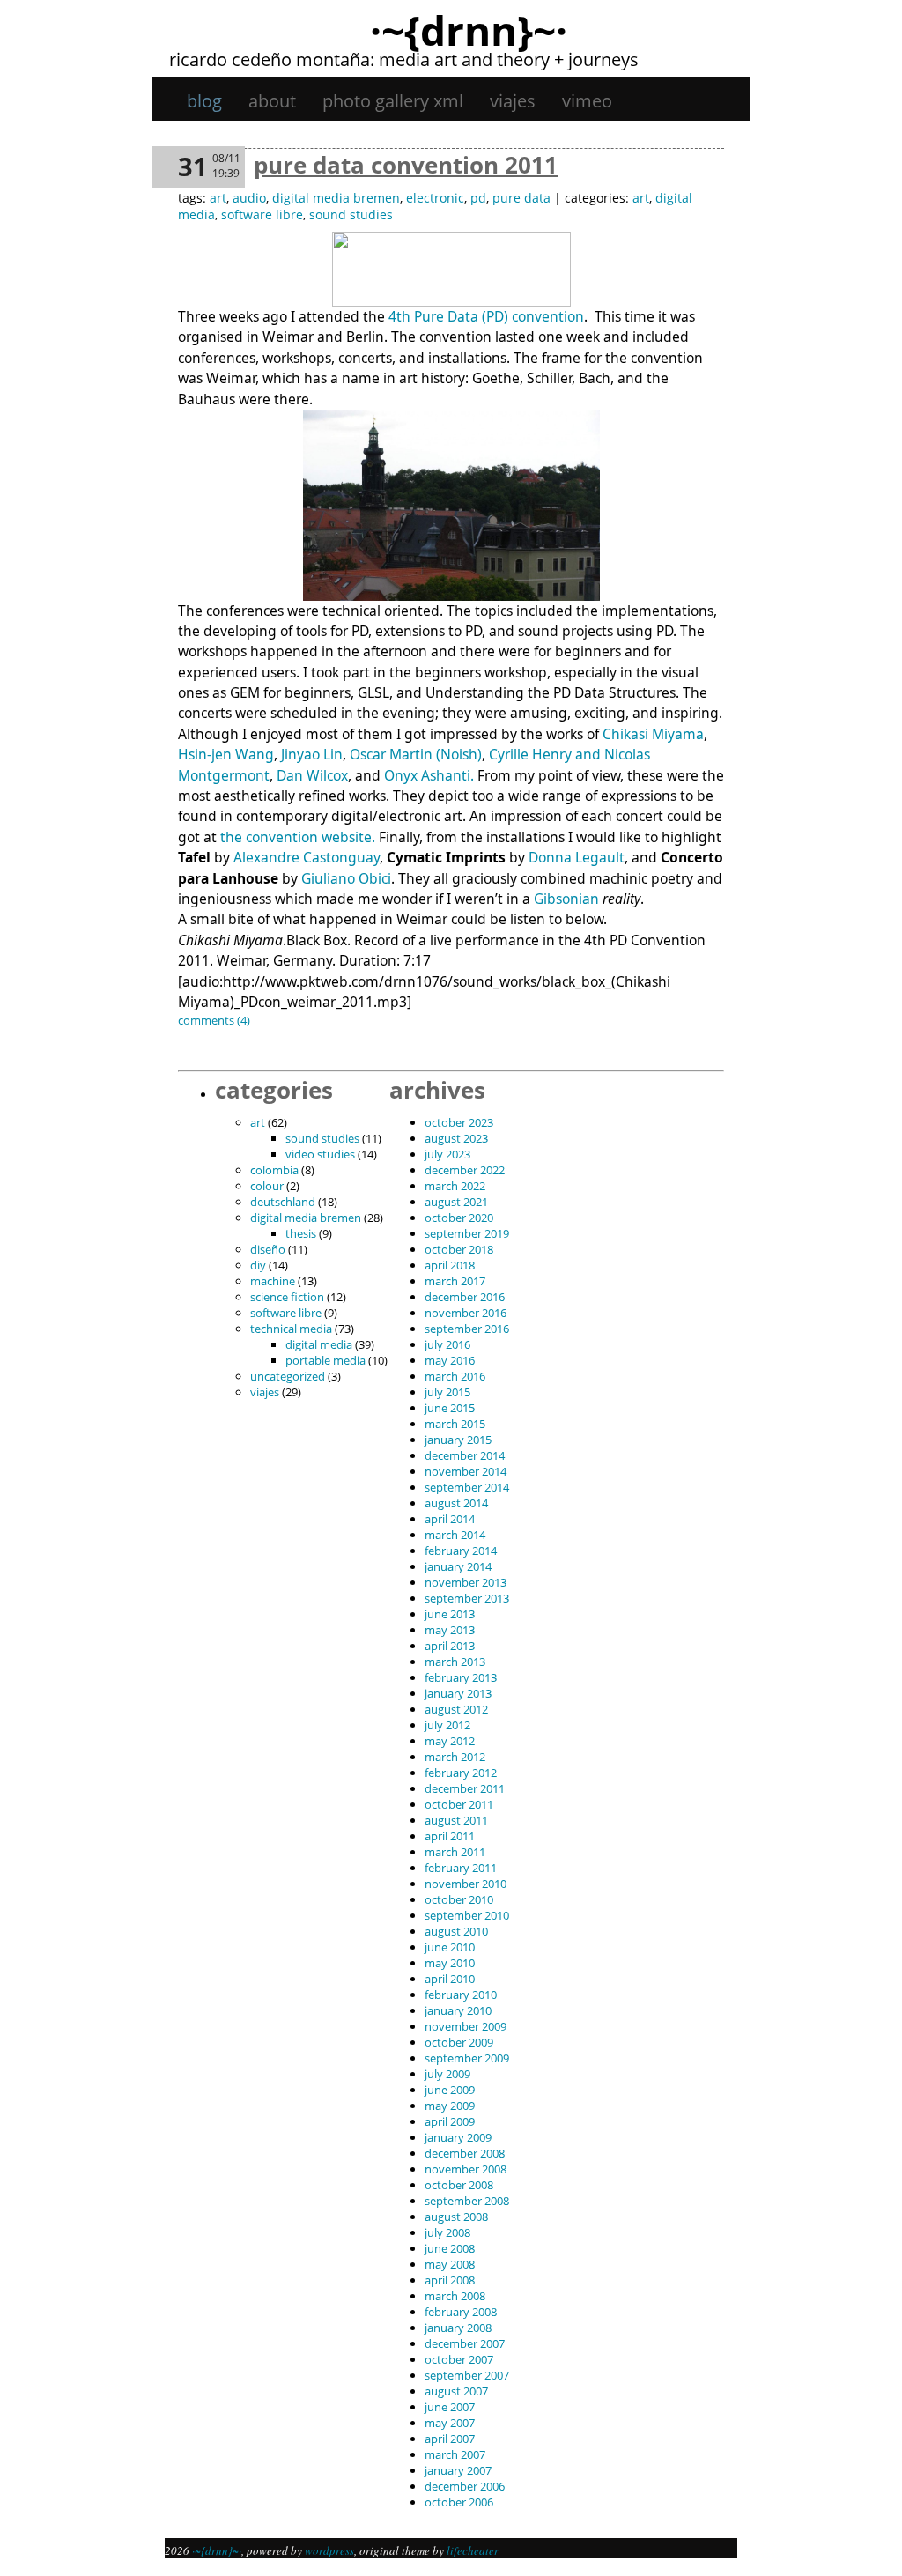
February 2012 (461, 1773)
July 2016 (447, 1344)
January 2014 (458, 1566)
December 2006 (465, 2486)
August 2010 (456, 1931)
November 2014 (466, 1471)
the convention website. (298, 837)
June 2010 (450, 1947)
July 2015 (447, 1392)
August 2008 (456, 2217)
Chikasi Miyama (653, 734)
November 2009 (466, 2026)
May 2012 (450, 1741)
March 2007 (455, 2454)
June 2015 (450, 1408)
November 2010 (466, 1884)
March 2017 (455, 1281)
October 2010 (459, 1899)
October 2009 (459, 2042)
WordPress (329, 2550)
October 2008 (459, 2185)
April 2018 (450, 1265)
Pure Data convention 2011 (406, 165)
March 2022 (455, 1186)
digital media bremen (336, 198)
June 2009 (450, 2090)
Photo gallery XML (393, 101)
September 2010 (467, 1915)
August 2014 (456, 1503)
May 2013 (450, 1630)
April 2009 (450, 2121)
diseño (268, 1249)
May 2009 (450, 2106)
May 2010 (450, 1963)
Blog (204, 101)
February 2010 (461, 1995)
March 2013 (455, 1662)
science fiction (287, 1297)
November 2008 (466, 2169)
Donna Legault (577, 857)
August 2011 (456, 1820)
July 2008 (447, 2232)
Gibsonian (566, 899)
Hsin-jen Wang (226, 754)
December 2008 (465, 2153)
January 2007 (458, 2470)
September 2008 (467, 2201)
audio (249, 198)
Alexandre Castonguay (305, 857)
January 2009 (458, 2137)
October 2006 (459, 2502)
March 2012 (455, 1757)
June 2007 (450, 2407)
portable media (325, 1360)
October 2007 (459, 2359)
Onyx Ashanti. (429, 775)
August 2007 (456, 2391)
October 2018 (459, 1249)
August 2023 (456, 1138)
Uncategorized (288, 1376)
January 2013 (458, 1693)
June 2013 (450, 1614)
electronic (435, 198)
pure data (521, 198)
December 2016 (465, 1297)
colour (267, 1186)
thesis (301, 1233)
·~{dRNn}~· (469, 30)
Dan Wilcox (312, 775)
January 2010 (458, 2010)
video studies (320, 1154)
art (218, 198)
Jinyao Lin (312, 754)
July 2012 (447, 1725)
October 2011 (459, 1804)
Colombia (274, 1170)
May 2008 (450, 2264)
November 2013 (466, 1582)
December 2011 (465, 1788)
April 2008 (450, 2280)
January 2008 (458, 2328)
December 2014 (465, 1455)
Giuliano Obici (346, 878)
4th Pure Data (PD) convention (486, 316)
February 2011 (461, 1868)
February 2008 (461, 2312)
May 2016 (450, 1360)
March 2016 (455, 1376)
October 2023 (459, 1122)
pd (478, 198)
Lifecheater (473, 2550)
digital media (319, 1344)
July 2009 (447, 2074)
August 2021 (456, 1202)
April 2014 (450, 1519)
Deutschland (283, 1202)
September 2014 (467, 1487)
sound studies (351, 215)
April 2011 (450, 1836)
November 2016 (466, 1313)
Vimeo (587, 101)
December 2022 (465, 1170)
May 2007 (450, 2423)
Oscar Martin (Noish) (416, 754)
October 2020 (459, 1218)
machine (273, 1281)
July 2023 (447, 1154)
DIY (258, 1265)
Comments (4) (214, 1020)
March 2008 (455, 2296)
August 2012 (456, 1709)
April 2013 (450, 1646)
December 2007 (465, 2343)
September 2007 (467, 2375)
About (272, 101)
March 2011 (455, 1852)
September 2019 (467, 1233)
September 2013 (467, 1598)
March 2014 (455, 1535)
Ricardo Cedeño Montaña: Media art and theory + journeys (404, 59)
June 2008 (450, 2248)
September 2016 (467, 1329)
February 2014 (461, 1551)
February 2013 (461, 1677)
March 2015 (455, 1424)
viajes (513, 101)
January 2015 (458, 1440)
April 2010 (450, 1979)
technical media (291, 1329)
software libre (262, 215)
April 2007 (450, 2439)
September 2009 (467, 2058)
